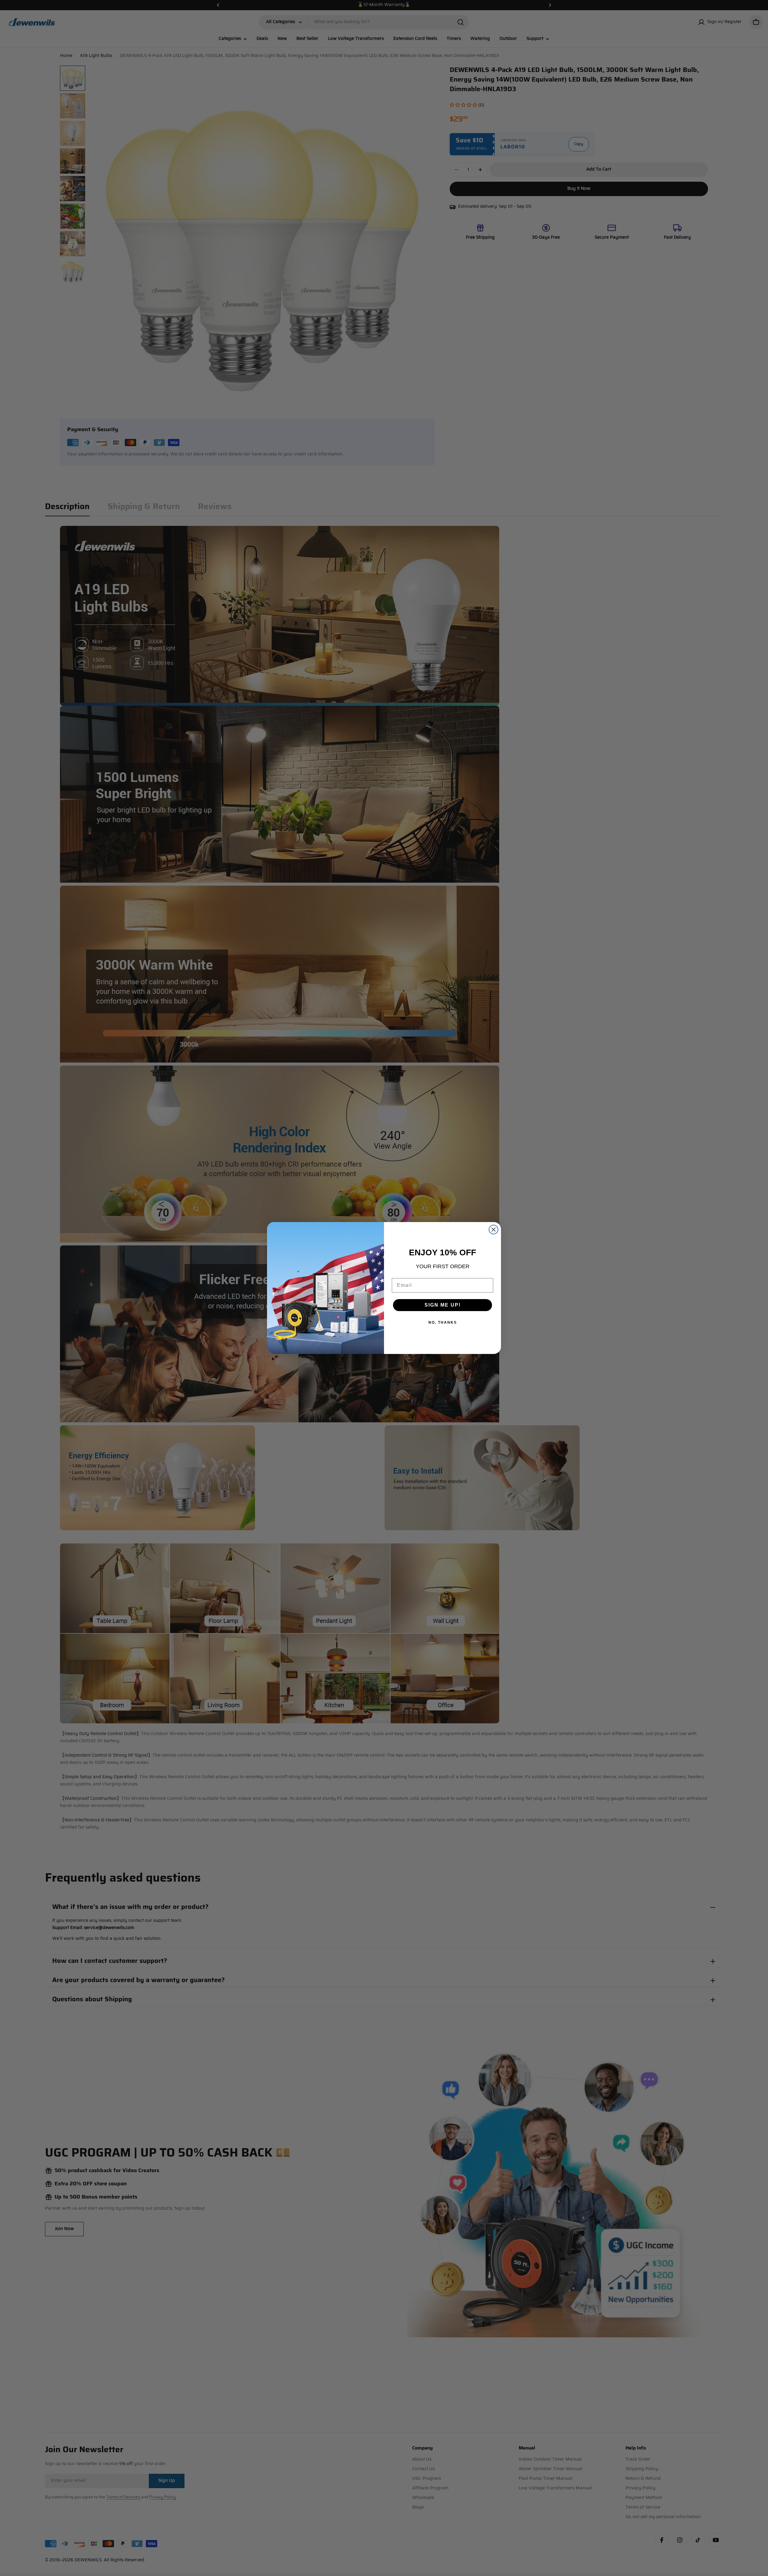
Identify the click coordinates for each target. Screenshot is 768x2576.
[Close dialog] (493, 1230)
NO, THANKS (443, 1322)
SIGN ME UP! (443, 1305)
